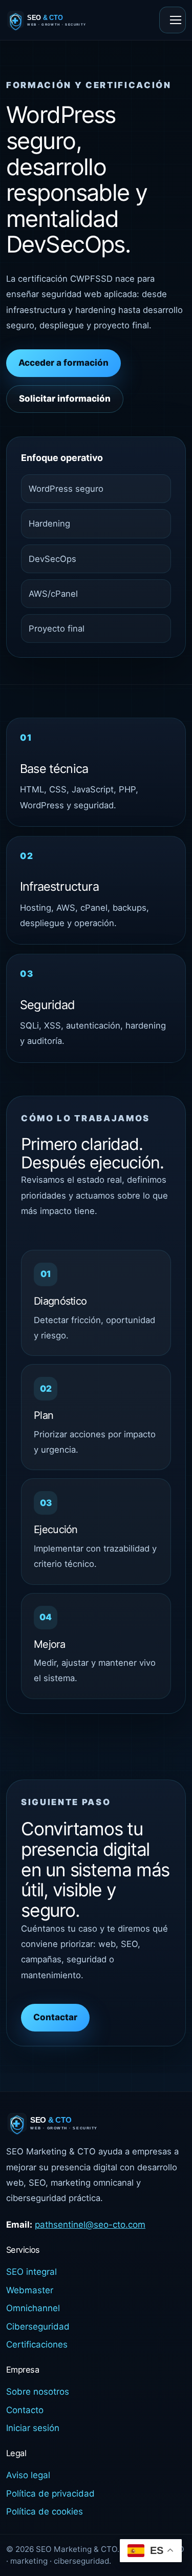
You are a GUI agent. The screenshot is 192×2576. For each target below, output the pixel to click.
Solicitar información (65, 399)
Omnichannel (33, 2308)
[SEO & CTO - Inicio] (59, 20)
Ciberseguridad (38, 2327)
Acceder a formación (63, 363)
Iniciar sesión (33, 2428)
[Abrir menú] (173, 20)
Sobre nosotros (38, 2392)
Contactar (55, 2017)
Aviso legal (28, 2475)
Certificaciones (37, 2344)
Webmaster (30, 2290)
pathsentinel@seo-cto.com (90, 2225)
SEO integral (31, 2272)
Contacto (25, 2410)
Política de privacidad (50, 2494)
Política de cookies (45, 2511)
